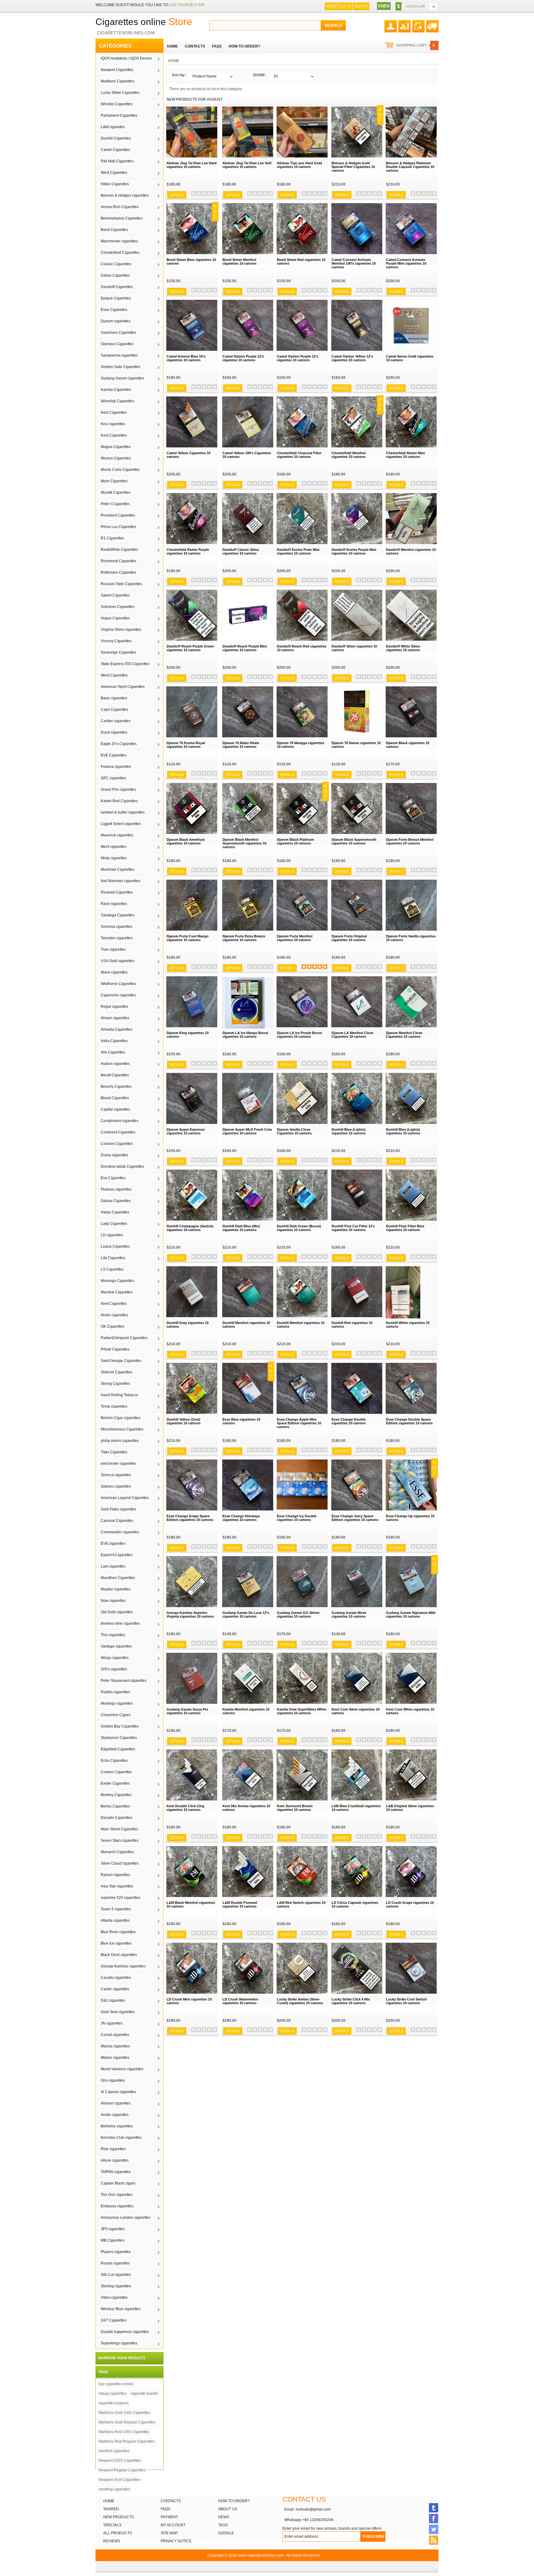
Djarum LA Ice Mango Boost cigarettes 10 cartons (245, 1035)
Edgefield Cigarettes (118, 1749)
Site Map (169, 2533)
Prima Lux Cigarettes (118, 527)
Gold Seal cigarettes (118, 2012)
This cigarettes (113, 1635)
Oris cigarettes (113, 2080)
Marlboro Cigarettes (117, 81)
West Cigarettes (114, 173)
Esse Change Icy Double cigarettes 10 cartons (297, 1518)
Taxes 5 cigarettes (116, 1909)
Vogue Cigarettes (115, 618)
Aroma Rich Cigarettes (120, 207)
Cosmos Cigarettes (117, 1144)
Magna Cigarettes (116, 447)
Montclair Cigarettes (118, 869)
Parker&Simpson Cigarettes (124, 1338)
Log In (345, 6)
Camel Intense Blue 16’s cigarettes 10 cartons (186, 358)
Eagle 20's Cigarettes (119, 744)
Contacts (171, 2501)
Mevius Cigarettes (116, 458)
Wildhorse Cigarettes (118, 984)
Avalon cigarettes (115, 1064)
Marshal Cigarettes (117, 1292)
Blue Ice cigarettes (116, 1943)
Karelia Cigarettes (116, 390)
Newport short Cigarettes (119, 2480)
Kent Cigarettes (114, 413)
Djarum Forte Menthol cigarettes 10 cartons (295, 938)
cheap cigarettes (112, 2394)
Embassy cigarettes (117, 2206)
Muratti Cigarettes (116, 492)
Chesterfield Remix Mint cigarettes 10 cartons (405, 455)
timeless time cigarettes (120, 1623)
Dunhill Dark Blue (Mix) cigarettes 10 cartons (241, 1228)
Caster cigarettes (115, 1989)
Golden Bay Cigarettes (120, 1726)
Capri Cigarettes (114, 710)
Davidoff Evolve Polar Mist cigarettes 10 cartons (298, 551)
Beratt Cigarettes (115, 1075)
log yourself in (185, 5)
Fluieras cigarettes (116, 1189)
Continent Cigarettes (118, 1132)
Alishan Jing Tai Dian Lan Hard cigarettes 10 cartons (192, 165)
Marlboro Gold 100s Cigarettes (124, 2413)
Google (226, 2533)
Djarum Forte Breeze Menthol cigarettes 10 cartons (410, 841)
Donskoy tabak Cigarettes (122, 1167)
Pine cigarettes (113, 2149)
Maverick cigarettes (117, 835)
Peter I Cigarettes (115, 504)
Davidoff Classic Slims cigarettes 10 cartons (241, 551)
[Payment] (418, 24)
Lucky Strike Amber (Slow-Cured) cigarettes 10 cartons (300, 2001)
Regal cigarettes (114, 1007)
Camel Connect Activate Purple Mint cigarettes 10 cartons (406, 263)
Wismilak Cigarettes (117, 401)
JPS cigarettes (113, 2229)
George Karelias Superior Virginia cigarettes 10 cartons (190, 1615)
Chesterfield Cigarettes (120, 253)
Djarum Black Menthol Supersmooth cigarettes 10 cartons (244, 843)
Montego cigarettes (117, 1703)
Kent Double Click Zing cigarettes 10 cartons (185, 1808)
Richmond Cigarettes (119, 561)
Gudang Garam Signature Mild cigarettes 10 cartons (411, 1615)
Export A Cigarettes (117, 1555)
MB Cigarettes (113, 2240)
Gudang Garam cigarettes (122, 378)
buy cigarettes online (116, 2384)
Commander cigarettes (120, 1532)
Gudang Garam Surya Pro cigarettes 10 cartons (187, 1711)
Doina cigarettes (114, 1155)
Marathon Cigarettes (118, 1578)
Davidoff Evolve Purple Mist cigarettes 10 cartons (354, 551)
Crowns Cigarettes (116, 1772)
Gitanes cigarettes (116, 1486)
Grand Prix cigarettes (118, 790)
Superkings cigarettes (119, 2343)
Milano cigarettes (115, 2058)
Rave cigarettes (114, 904)
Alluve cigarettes (115, 2160)
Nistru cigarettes (114, 1315)
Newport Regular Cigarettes (122, 2470)
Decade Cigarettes (117, 1818)
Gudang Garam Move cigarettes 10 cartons (349, 1615)
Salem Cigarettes (115, 595)
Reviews (112, 2541)
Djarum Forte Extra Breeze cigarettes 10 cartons (244, 938)
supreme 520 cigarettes (121, 1898)
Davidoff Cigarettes (117, 287)
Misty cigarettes (114, 858)
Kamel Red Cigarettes (119, 801)
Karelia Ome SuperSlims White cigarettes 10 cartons (302, 1711)
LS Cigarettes (112, 1269)
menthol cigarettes (114, 2451)
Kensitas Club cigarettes (121, 2138)
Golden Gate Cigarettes (121, 367)
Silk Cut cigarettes (116, 2275)
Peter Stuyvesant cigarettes (124, 1681)
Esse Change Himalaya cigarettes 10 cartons (241, 1518)
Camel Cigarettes (115, 150)
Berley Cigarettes (115, 1806)
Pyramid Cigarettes (117, 892)
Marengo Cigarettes (117, 1281)
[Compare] (405, 24)
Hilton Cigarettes (115, 184)
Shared (111, 2509)
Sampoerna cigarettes (119, 355)
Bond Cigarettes (114, 230)
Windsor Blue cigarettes (121, 2309)
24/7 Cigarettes (114, 2320)
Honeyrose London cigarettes (126, 2218)
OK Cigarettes (112, 1326)
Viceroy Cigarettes (116, 641)
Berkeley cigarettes (117, 2126)
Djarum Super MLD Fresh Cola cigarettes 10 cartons (247, 1131)
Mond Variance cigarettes (122, 2069)
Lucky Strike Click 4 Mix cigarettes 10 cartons (351, 2001)
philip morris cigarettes (120, 1441)
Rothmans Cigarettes (119, 572)
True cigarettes (113, 949)
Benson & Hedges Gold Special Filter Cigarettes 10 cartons (353, 167)
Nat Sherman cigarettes (121, 881)
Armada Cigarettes (117, 1029)
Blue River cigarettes (118, 1932)
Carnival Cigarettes (117, 1521)
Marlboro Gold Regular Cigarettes (127, 2422)
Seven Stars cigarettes (120, 1841)
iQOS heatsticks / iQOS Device (126, 58)
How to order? (234, 2501)
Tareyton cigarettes (117, 938)
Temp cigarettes (114, 1406)
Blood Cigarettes (115, 1098)
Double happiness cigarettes (125, 2332)
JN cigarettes (112, 2023)
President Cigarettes (118, 515)
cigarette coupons (114, 2403)
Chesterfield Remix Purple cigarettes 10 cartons (188, 551)
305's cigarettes (114, 1669)
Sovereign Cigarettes (119, 652)
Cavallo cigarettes (116, 1978)
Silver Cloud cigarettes (120, 1863)
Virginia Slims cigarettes (121, 630)
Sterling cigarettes (116, 2286)
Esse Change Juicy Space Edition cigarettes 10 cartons (355, 1518)
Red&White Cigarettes (119, 550)
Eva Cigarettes (113, 1178)
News (224, 2517)
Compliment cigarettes (120, 1121)
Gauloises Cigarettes (118, 333)
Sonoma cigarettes (117, 927)
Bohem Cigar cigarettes (121, 1418)
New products (119, 2517)
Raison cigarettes (115, 1875)
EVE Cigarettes (114, 755)
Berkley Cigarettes (116, 1795)
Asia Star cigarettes (117, 1886)
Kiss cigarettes (113, 424)
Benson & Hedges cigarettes (125, 195)
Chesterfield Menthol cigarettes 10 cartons (349, 455)
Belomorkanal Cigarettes (122, 218)
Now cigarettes (113, 1601)
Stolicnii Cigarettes (117, 1372)
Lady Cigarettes (114, 1224)
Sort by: (179, 75)
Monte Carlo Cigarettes (120, 470)
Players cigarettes (116, 2252)
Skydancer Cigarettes (119, 1738)
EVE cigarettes (113, 1544)
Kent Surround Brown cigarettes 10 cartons (295, 1808)
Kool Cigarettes (114, 435)
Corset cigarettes (115, 2035)
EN (381, 6)
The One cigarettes (117, 2195)
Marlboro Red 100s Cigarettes (124, 2432)
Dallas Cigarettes (115, 275)
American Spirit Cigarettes (123, 687)
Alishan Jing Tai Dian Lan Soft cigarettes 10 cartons (247, 165)
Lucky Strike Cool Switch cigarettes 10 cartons (406, 2001)
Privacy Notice (176, 2541)
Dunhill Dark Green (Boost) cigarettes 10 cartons (299, 1228)
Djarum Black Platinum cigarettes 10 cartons (295, 841)
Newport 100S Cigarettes (120, 2461)
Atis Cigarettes (113, 1052)
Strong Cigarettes (115, 1384)
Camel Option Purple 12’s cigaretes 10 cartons (243, 358)
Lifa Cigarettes (113, 1258)
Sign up (361, 6)
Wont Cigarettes (114, 675)
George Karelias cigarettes (123, 1966)
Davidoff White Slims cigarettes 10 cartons (403, 648)
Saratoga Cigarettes (118, 915)
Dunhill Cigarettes (116, 138)
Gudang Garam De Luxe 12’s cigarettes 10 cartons (246, 1615)
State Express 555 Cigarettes (125, 664)
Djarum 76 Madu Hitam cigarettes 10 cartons (241, 745)
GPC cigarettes (113, 778)
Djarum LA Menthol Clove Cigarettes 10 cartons (352, 1035)
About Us (228, 2509)
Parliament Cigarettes (119, 115)
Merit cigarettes (114, 847)
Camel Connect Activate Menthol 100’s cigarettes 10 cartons (354, 263)
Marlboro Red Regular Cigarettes (127, 2441)
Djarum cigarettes (116, 321)
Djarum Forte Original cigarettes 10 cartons (349, 938)
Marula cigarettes (115, 2046)
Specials (112, 2525)
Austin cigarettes (115, 2115)
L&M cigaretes (113, 127)
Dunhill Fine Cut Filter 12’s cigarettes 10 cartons (353, 1228)
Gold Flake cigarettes (119, 1509)
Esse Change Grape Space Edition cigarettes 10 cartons (190, 1518)
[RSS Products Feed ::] (434, 2540)
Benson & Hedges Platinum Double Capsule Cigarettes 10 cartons (410, 167)
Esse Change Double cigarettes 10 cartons (349, 1421)
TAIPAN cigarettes (116, 2172)
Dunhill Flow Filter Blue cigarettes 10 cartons (405, 1228)
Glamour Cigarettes (117, 344)
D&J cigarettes (113, 2000)
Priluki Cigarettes (115, 1349)
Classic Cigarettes (116, 264)
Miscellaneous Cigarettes (122, 1429)
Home (331, 6)
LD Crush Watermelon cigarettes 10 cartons (240, 2001)
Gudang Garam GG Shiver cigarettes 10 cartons (298, 1615)
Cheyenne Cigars (116, 1715)
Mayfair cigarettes (116, 1589)
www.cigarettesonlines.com (261, 2555)
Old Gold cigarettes (117, 1612)
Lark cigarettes (113, 1566)
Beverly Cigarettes (116, 1087)
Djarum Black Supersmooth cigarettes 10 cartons (354, 841)
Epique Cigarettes (116, 298)
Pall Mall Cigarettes (117, 161)
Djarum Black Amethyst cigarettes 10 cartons (186, 841)
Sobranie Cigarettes (118, 607)
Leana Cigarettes (115, 1246)
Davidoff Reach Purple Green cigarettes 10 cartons (190, 648)
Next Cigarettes (114, 1304)
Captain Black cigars (118, 2183)
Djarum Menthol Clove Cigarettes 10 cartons (404, 1035)
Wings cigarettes (115, 1658)
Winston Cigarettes (117, 104)
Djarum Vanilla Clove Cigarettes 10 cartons (294, 1131)
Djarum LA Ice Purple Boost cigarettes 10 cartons (299, 1035)
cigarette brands (144, 2394)
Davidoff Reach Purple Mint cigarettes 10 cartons (245, 648)
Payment (169, 2517)
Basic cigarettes (114, 698)
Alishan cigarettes (116, 2103)
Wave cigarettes (114, 972)
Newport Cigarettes (117, 70)
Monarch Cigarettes (117, 1852)
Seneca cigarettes (116, 1475)
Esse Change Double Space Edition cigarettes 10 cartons (409, 1421)
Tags (223, 2525)
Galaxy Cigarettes (116, 1201)
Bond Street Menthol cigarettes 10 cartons (239, 262)
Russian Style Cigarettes (121, 584)
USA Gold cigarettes (118, 961)
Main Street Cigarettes (119, 1829)
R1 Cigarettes (112, 538)
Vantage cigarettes (116, 1646)
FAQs (165, 2509)
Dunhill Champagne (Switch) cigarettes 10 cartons (190, 1228)
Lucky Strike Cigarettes (120, 93)
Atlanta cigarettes (115, 1920)
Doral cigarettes (114, 732)
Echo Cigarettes (114, 1761)
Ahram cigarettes (115, 1018)
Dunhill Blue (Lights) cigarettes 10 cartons (349, 1131)
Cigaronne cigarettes (118, 995)
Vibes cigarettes (114, 2297)
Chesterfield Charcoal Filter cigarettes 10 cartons (299, 455)
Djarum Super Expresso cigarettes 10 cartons (186, 1131)
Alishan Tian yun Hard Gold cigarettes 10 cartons (299, 165)
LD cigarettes (112, 1235)
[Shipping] (432, 24)
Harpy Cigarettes (115, 1212)
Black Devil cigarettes (119, 1955)
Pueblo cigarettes (115, 1692)
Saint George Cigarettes (121, 1361)
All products (118, 2533)
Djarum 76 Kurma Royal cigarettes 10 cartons (186, 745)
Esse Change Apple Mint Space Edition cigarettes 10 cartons (299, 1423)
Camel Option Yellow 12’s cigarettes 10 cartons (352, 358)
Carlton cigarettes (116, 721)
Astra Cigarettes (114, 1041)
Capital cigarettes (115, 1109)
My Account (173, 2525)
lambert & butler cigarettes (123, 812)
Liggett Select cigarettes (121, 824)
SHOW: (259, 75)
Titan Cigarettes (114, 1452)
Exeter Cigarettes (115, 1783)
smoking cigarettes (114, 2489)
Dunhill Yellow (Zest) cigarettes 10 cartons (184, 1421)
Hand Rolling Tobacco (119, 1395)
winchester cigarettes (119, 1464)
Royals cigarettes (115, 2263)
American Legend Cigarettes (125, 1498)
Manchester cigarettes (119, 241)
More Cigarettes (114, 481)
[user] (391, 24)
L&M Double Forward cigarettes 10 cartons (240, 1904)
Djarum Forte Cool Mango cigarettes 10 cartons (188, 938)
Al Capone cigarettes (118, 2092)
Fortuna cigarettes (116, 767)
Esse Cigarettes (114, 310)
